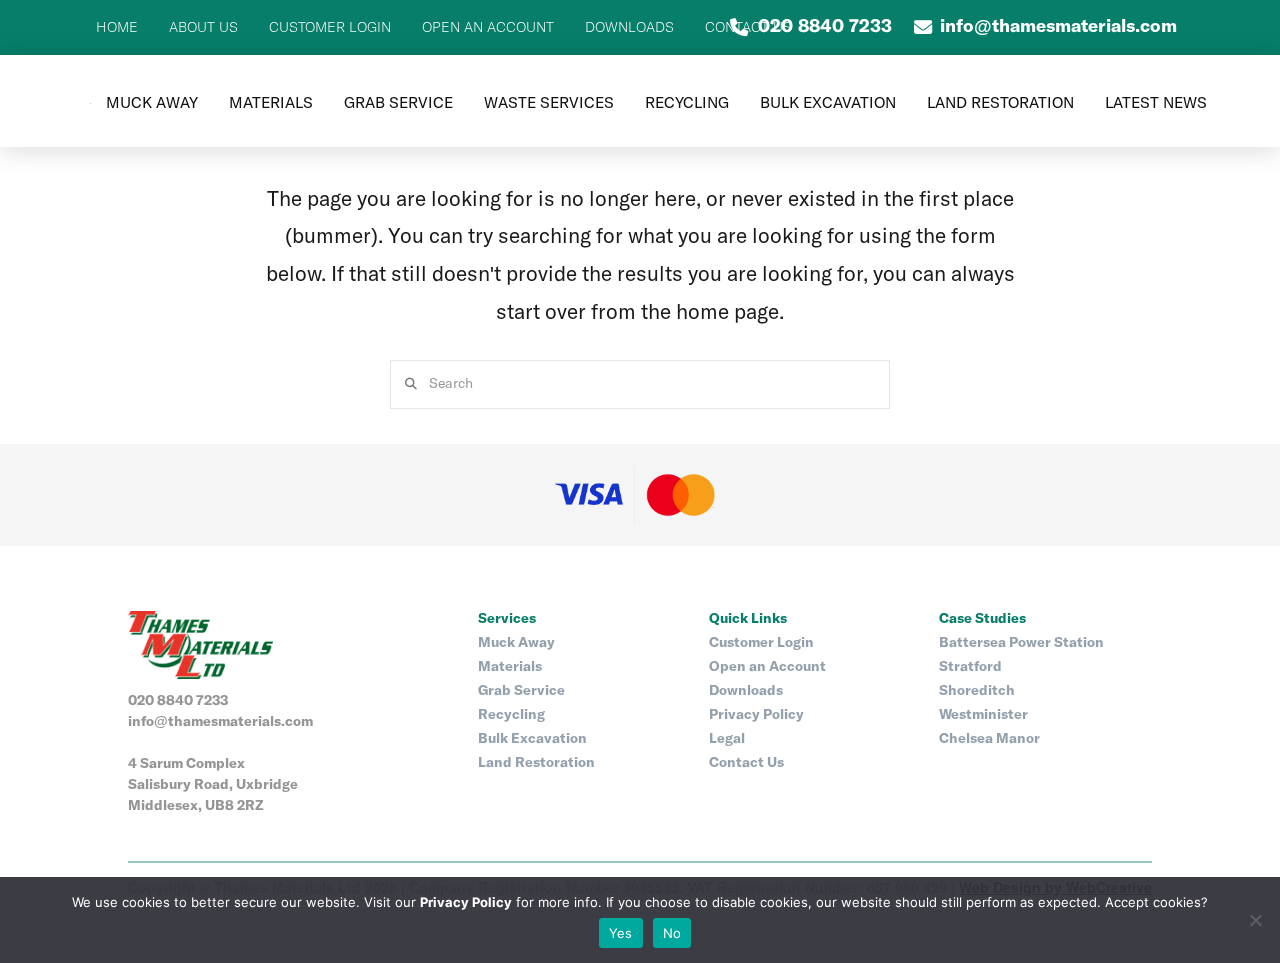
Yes (621, 933)
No (672, 933)
